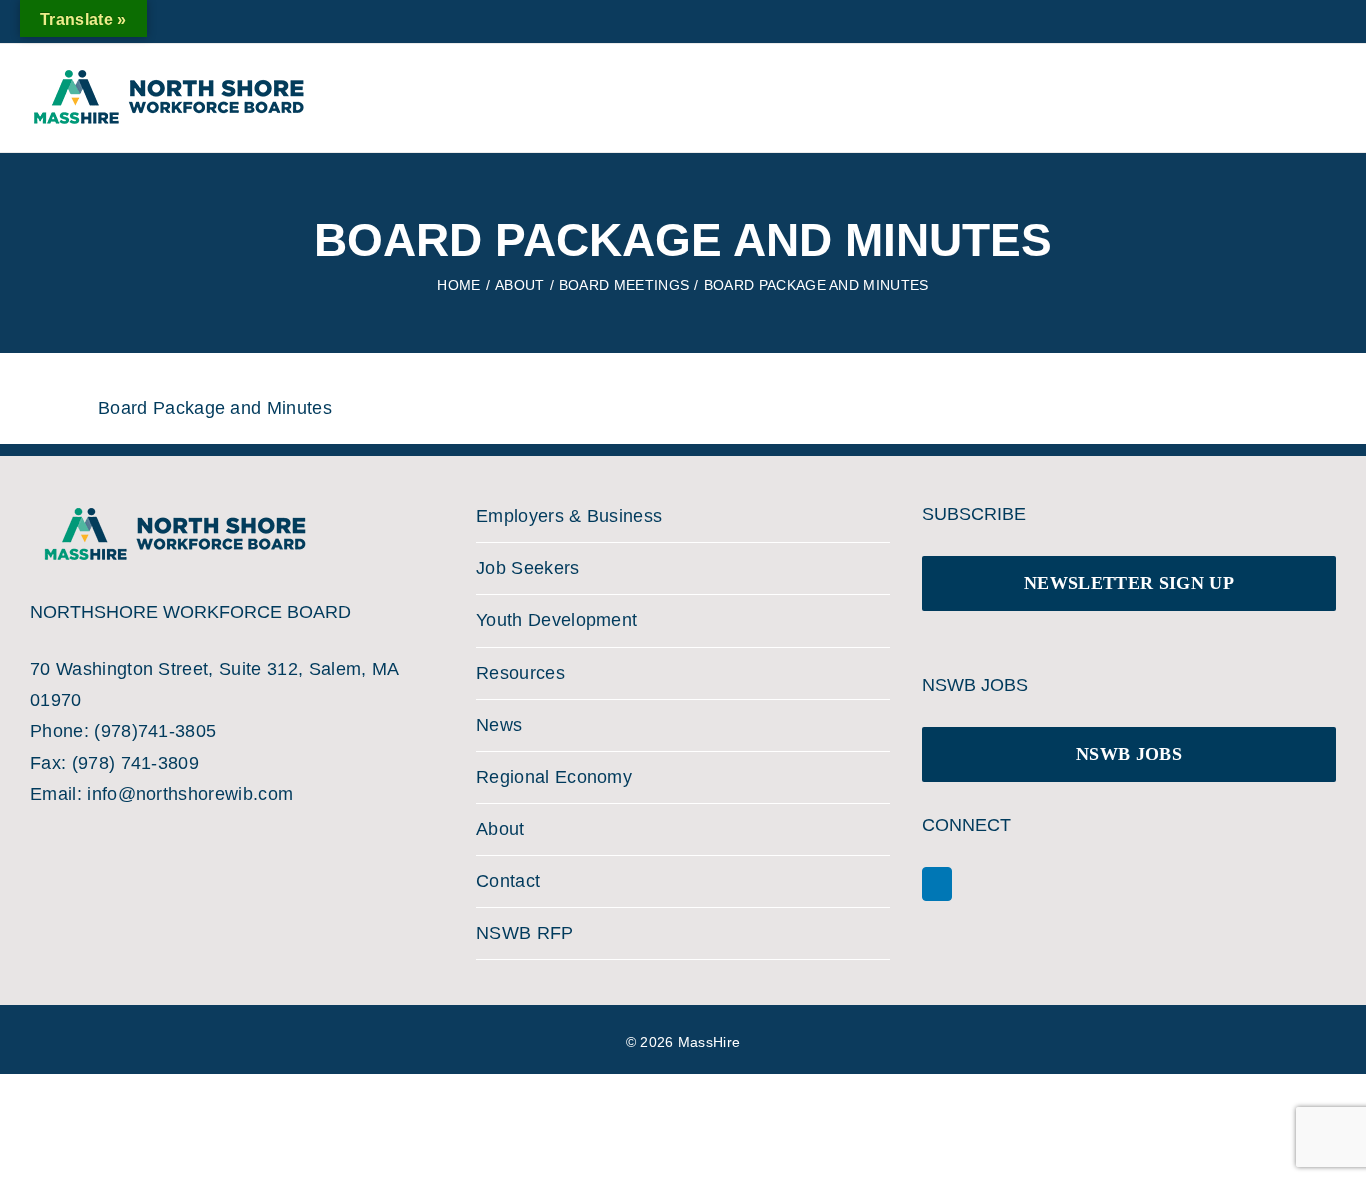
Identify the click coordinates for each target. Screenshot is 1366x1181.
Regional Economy (554, 777)
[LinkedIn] (937, 884)
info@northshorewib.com (190, 794)
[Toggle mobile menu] (1304, 89)
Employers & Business (569, 516)
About (500, 829)
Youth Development (556, 620)
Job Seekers (528, 568)
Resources (520, 673)
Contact (508, 881)
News (499, 725)
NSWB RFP (525, 933)
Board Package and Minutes (215, 408)
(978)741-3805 (155, 731)
